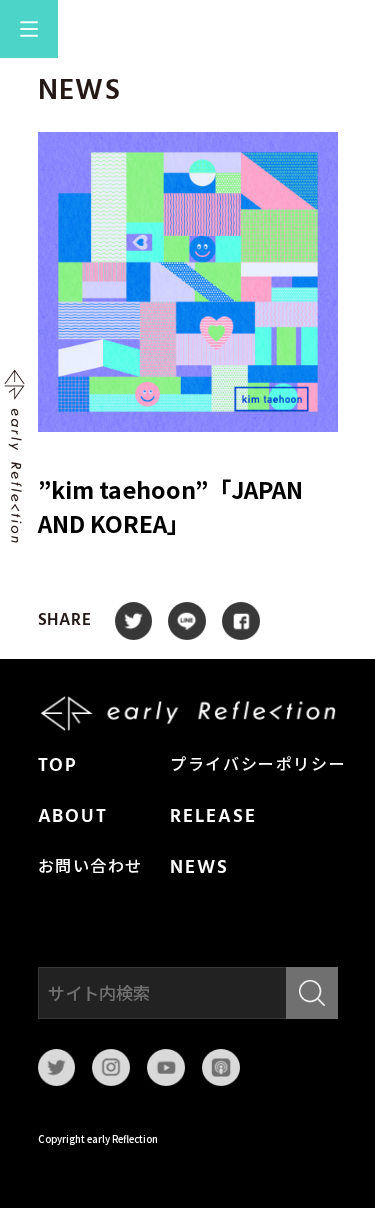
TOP (58, 766)
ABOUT (73, 817)
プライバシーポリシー (258, 766)
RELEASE (213, 817)
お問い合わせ (91, 868)
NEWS (199, 868)
